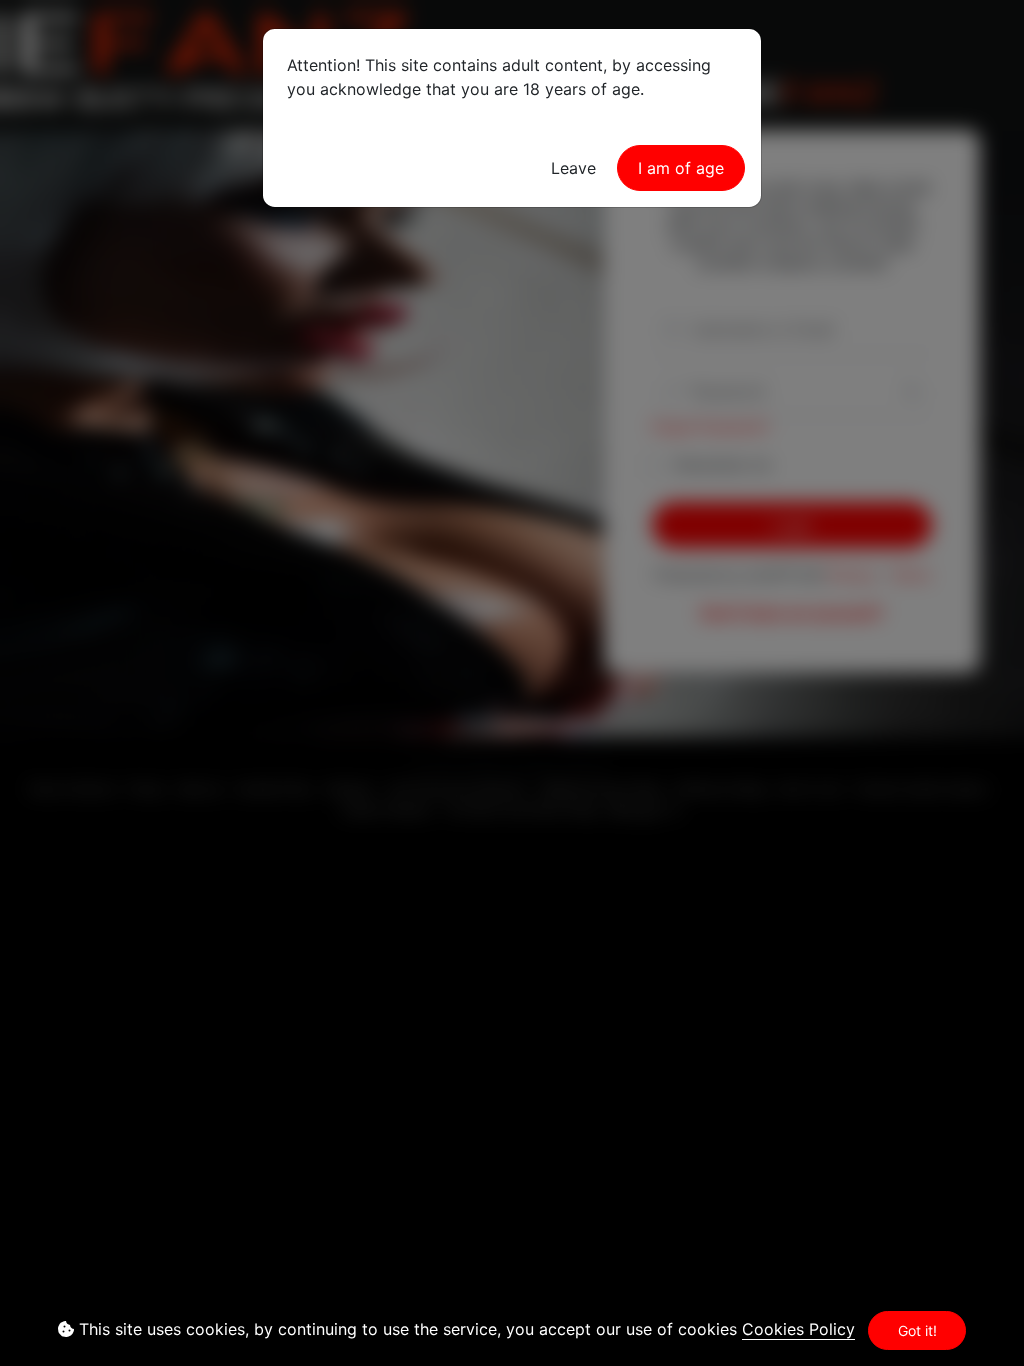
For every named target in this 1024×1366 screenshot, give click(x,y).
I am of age (681, 168)
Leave (573, 168)
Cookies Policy (798, 1329)
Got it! (917, 1330)
